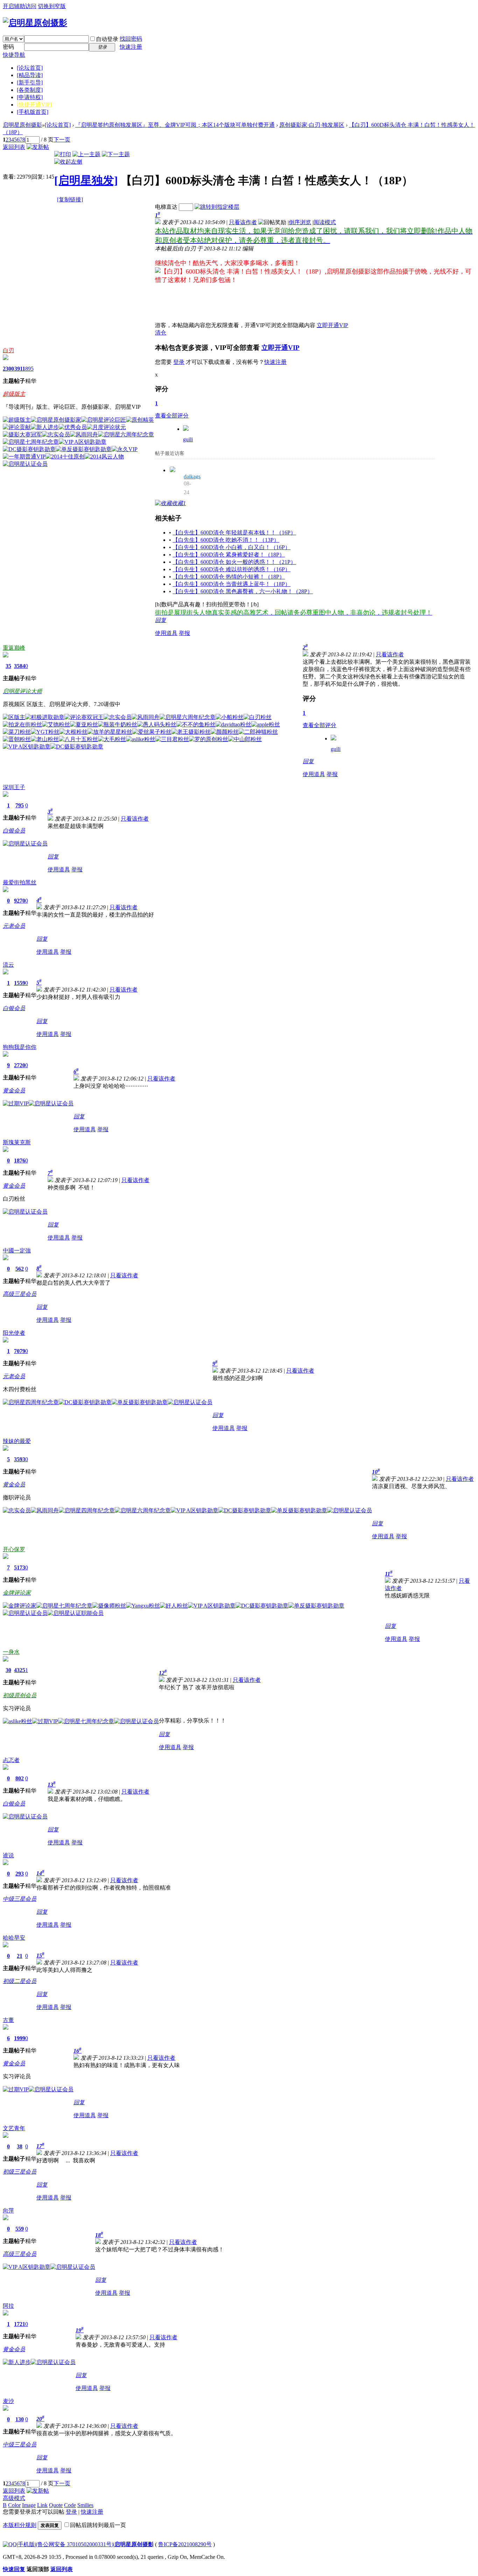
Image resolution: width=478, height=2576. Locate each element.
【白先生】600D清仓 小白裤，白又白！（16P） (231, 547)
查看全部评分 (172, 416)
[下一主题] (116, 154)
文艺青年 (14, 2128)
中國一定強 (17, 1251)
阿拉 (8, 2306)
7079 (20, 1351)
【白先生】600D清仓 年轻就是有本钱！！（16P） (234, 533)
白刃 (8, 350)
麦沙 (8, 2401)
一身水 (11, 1652)
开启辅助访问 (20, 6)
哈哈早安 (14, 1938)
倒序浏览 (300, 222)
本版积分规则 (20, 2525)
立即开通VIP (332, 325)
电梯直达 (166, 207)
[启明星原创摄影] (35, 23)
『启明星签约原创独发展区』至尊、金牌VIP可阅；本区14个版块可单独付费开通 (175, 125)
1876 (20, 1161)
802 (20, 1778)
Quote (56, 2505)
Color (14, 2505)
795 (20, 805)
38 (20, 2146)
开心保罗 (14, 1549)
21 (20, 1956)
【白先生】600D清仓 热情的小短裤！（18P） (229, 577)
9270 (20, 901)
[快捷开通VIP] (34, 105)
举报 (184, 633)
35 (8, 666)
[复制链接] (70, 199)
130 (20, 2419)
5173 (20, 1567)
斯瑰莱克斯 (17, 1142)
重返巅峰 (14, 648)
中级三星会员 (20, 1899)
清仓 (161, 333)
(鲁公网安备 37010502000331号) (75, 2544)
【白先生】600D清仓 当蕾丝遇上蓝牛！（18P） (231, 584)
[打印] (63, 154)
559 (20, 2229)
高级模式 (14, 2498)
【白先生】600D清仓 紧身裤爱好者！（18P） (229, 555)
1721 (20, 2324)
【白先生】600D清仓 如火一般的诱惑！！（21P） (234, 562)
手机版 (26, 2544)
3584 (20, 666)
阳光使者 (14, 1333)
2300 (8, 369)
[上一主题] (86, 154)
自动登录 (107, 39)
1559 (20, 983)
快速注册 (131, 47)
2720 (20, 1065)
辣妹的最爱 (17, 1441)
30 (8, 1670)
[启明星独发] (86, 180)
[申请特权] (30, 97)
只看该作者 (243, 222)
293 (20, 1874)
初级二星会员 (20, 1981)
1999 (20, 2038)
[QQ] (10, 2544)
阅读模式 (325, 222)
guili (188, 439)
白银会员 (14, 831)
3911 (20, 369)
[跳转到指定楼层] (217, 207)
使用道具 (166, 633)
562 (20, 1269)
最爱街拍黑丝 (20, 882)
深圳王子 (14, 787)
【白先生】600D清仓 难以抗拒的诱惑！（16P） (231, 569)
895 (29, 369)
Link (42, 2505)
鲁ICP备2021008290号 (185, 2544)
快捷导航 (14, 55)
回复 (161, 620)
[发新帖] (38, 147)
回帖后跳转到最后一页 (98, 2525)
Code (70, 2505)
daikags (192, 476)
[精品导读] (30, 75)
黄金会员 (14, 1090)
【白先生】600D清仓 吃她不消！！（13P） (226, 540)
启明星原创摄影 (22, 125)
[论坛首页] (30, 68)
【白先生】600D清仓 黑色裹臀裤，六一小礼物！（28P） (243, 591)
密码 (8, 47)
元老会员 (14, 926)
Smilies (85, 2505)
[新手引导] (30, 82)
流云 (8, 965)
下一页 (62, 140)
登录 (179, 362)
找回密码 (131, 39)
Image (29, 2505)
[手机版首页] (33, 112)
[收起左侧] (68, 162)
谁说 (8, 1855)
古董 (8, 2020)
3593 (20, 1459)
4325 (20, 1670)
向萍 (8, 2211)
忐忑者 (11, 1760)
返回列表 (14, 147)
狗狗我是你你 (20, 1047)
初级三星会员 (20, 2172)
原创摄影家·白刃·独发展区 (312, 125)
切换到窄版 (52, 6)
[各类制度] (30, 90)
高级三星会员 (20, 1294)
